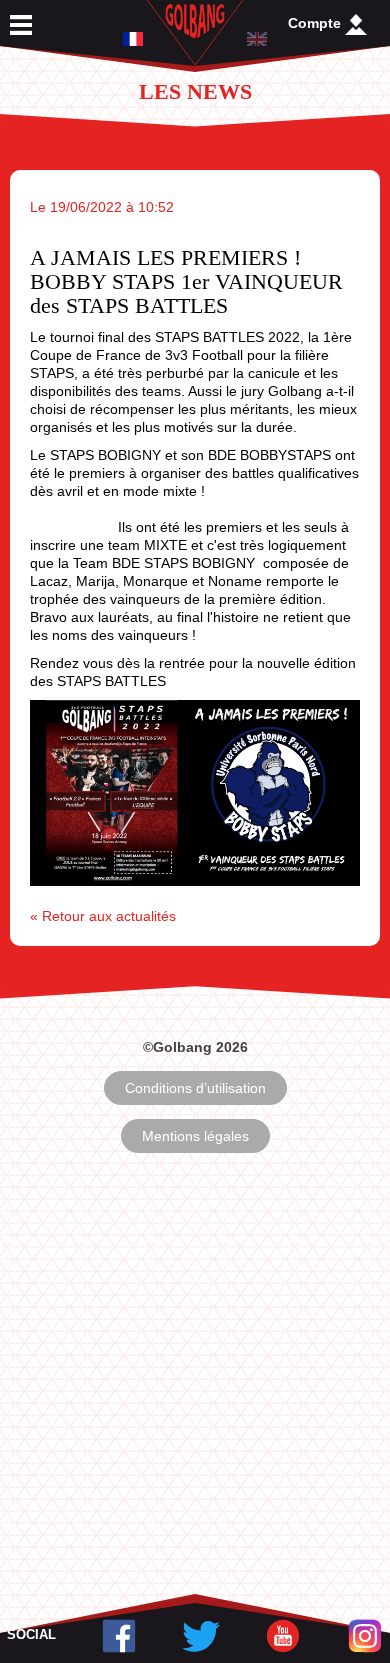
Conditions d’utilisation (195, 1088)
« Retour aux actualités (103, 916)
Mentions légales (195, 1136)
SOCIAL (31, 1634)
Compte (316, 23)
